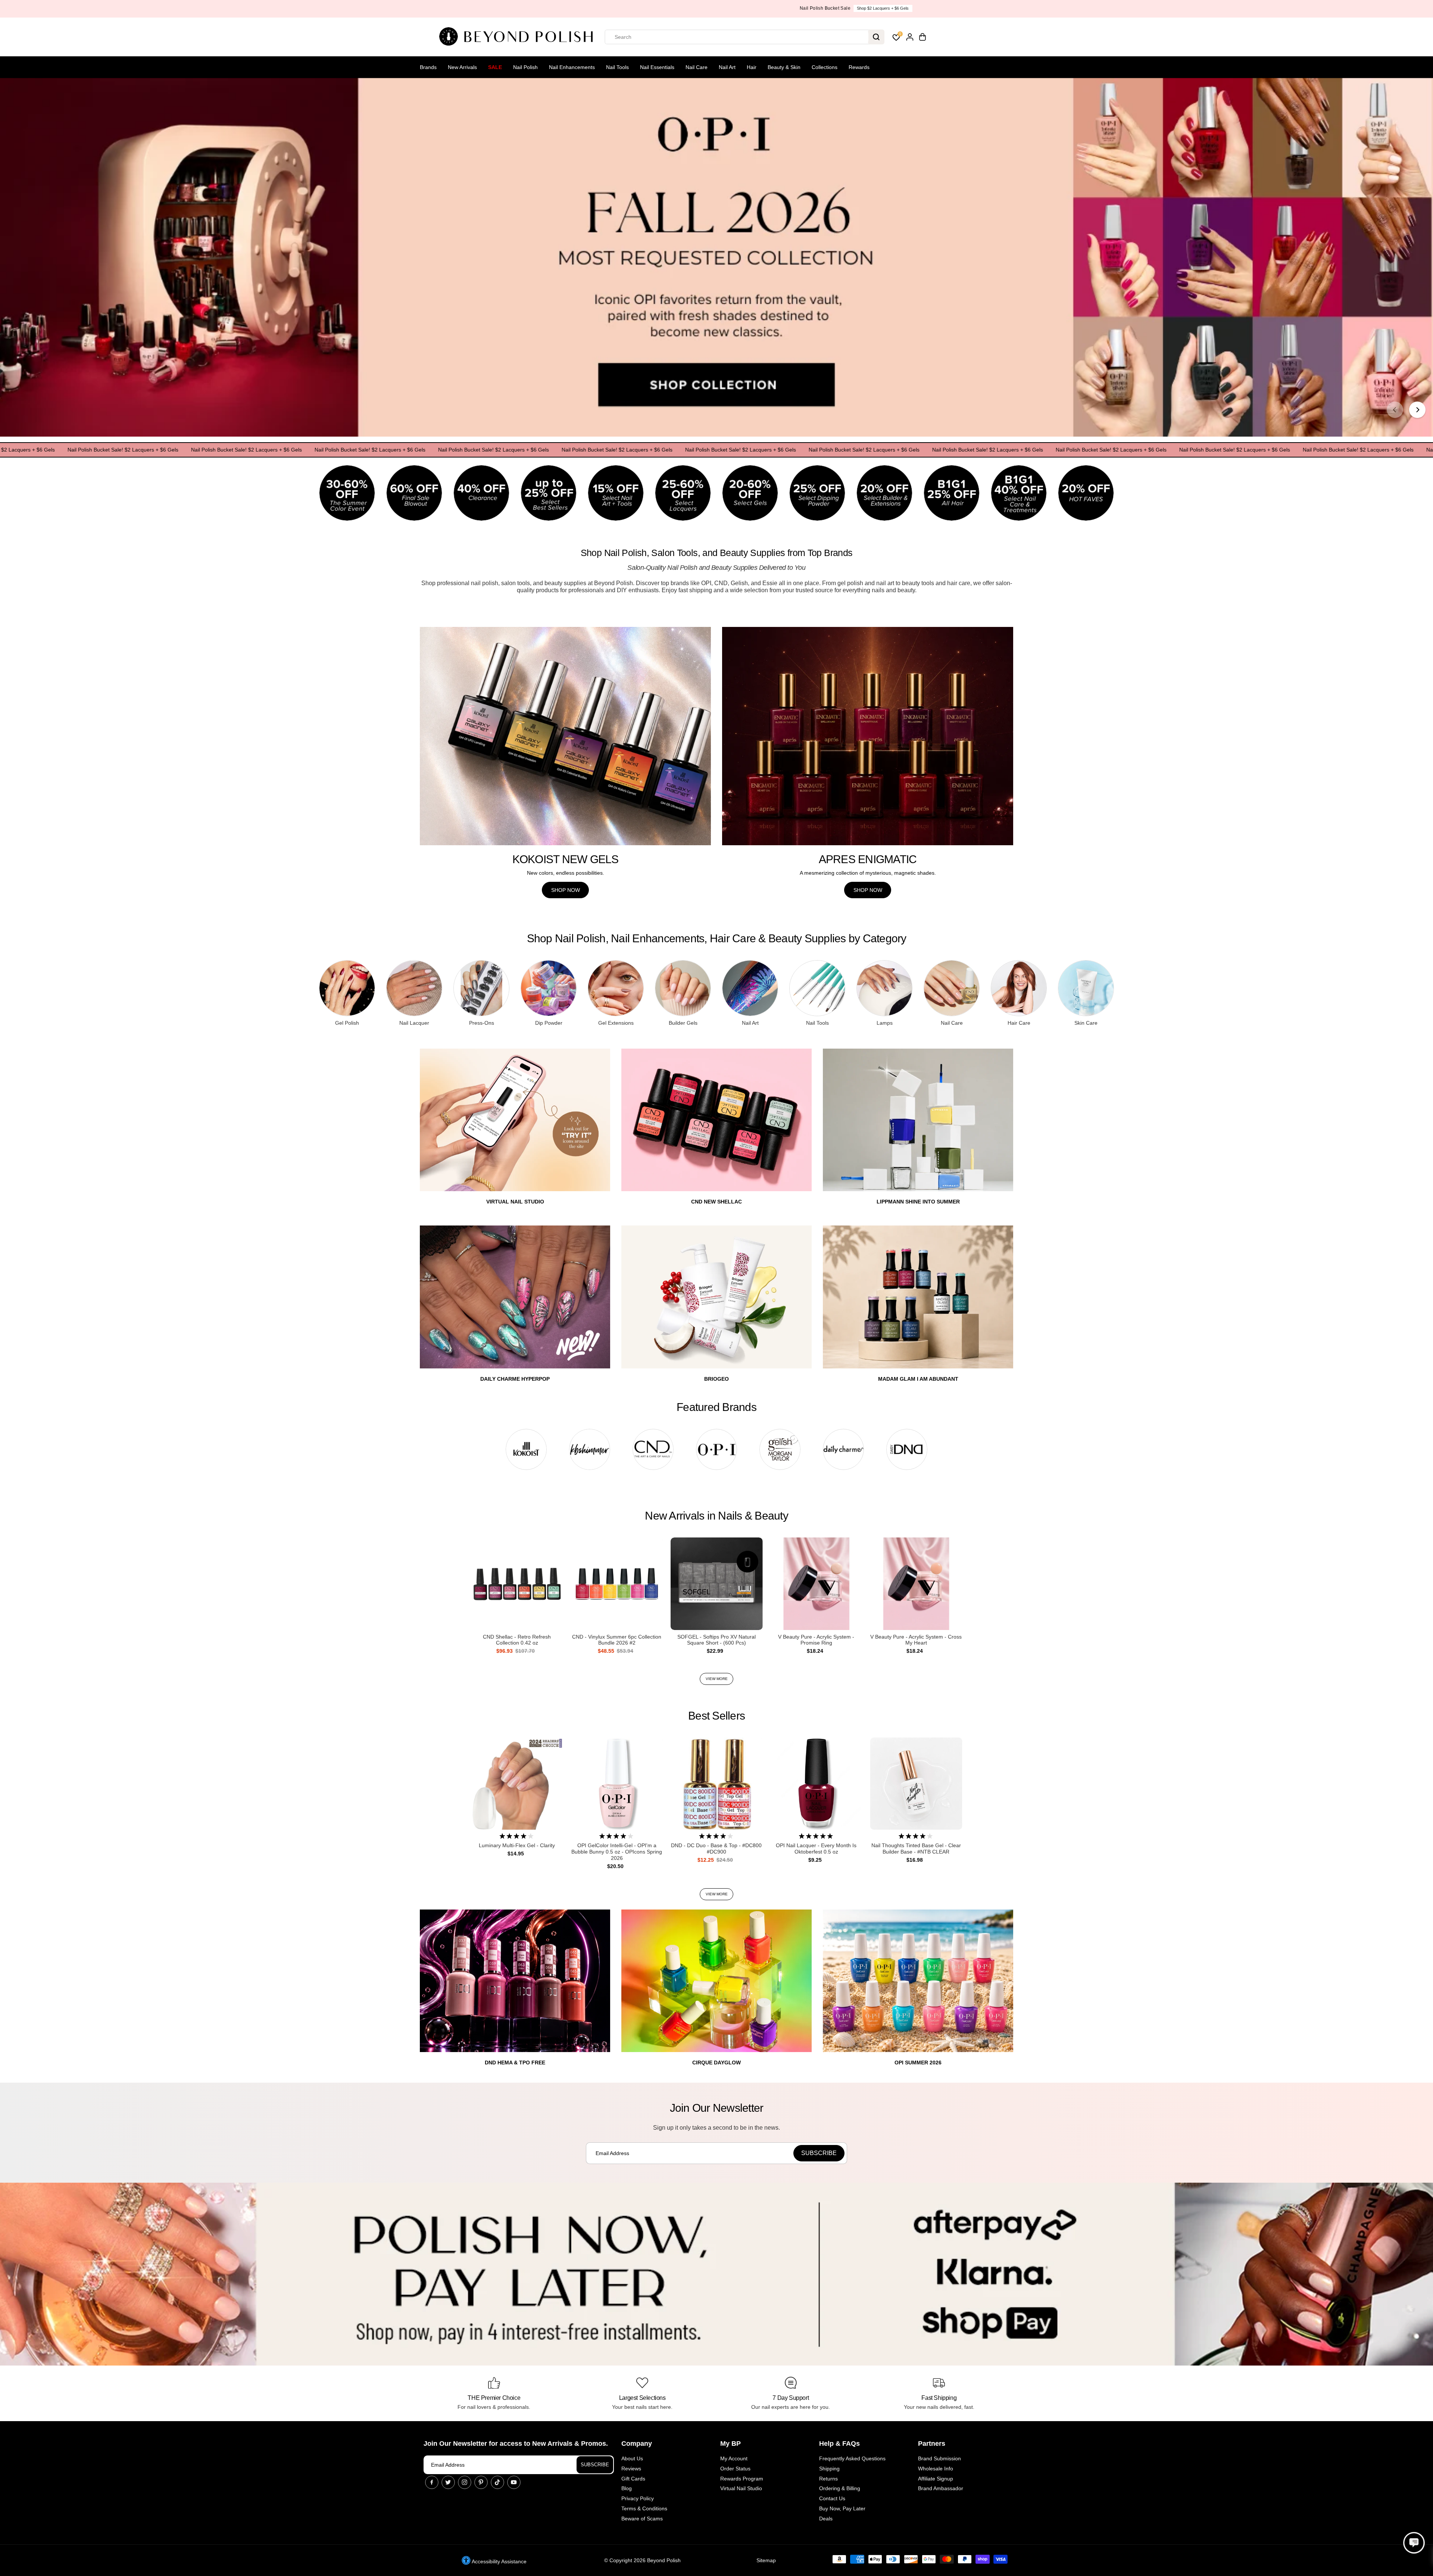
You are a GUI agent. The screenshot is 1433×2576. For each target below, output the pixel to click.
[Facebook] (432, 2482)
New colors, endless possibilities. (566, 873)
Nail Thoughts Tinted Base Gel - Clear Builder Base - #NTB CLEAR (916, 1849)
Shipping (829, 2469)
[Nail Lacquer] (414, 988)
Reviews (631, 2469)
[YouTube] (514, 2482)
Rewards (859, 67)
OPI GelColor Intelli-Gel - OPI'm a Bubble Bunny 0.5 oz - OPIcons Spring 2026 (617, 1852)
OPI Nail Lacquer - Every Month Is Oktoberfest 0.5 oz (816, 1849)
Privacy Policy (638, 2498)
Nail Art (727, 67)
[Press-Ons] (481, 988)
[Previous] (1395, 410)
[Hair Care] (1019, 988)
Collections (825, 67)
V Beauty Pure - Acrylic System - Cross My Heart (916, 1640)
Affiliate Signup (936, 2479)
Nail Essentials (657, 67)
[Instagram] (465, 2482)
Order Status (735, 2469)
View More (717, 1679)
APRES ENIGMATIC (868, 859)
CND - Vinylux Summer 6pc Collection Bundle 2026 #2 (617, 1640)
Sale (495, 67)
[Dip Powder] (549, 988)
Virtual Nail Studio (741, 2488)
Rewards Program (742, 2479)
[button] (1414, 2543)
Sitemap (766, 2560)
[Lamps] (884, 988)
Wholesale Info (936, 2469)
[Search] (876, 37)
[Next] (1417, 410)
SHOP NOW (566, 890)
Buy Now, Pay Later (842, 2508)
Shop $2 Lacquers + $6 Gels (747, 8)
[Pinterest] (481, 2482)
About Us (632, 2458)
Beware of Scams (642, 2519)
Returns (828, 2479)
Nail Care (697, 67)
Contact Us (832, 2498)
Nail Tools (617, 67)
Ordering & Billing (840, 2488)
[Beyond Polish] (519, 37)
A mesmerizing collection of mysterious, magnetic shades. (868, 873)
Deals (826, 2519)
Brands (428, 67)
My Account (734, 2458)
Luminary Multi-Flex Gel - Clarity (517, 1845)
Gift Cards (633, 2479)
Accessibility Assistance (499, 2561)
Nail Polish (525, 67)
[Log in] (910, 37)
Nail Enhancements (572, 67)
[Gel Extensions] (616, 988)
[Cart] (922, 37)
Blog (627, 2488)
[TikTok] (497, 2482)
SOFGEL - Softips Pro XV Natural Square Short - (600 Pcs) (716, 1640)
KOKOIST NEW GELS (566, 859)
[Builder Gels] (683, 988)
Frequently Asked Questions (852, 2458)
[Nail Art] (750, 988)
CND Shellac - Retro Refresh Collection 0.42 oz (517, 1640)
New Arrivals (462, 67)
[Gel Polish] (347, 988)
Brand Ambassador (941, 2488)
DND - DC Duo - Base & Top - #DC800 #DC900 (716, 1849)
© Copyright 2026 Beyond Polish (642, 2560)
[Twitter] (448, 2482)
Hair (752, 67)
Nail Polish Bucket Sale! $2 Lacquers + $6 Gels (134, 450)
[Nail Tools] (817, 988)
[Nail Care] (952, 988)
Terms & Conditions (644, 2508)
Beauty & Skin (784, 67)
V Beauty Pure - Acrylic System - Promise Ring (816, 1640)
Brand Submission (939, 2458)
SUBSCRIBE (595, 2465)
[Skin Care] (1086, 988)
